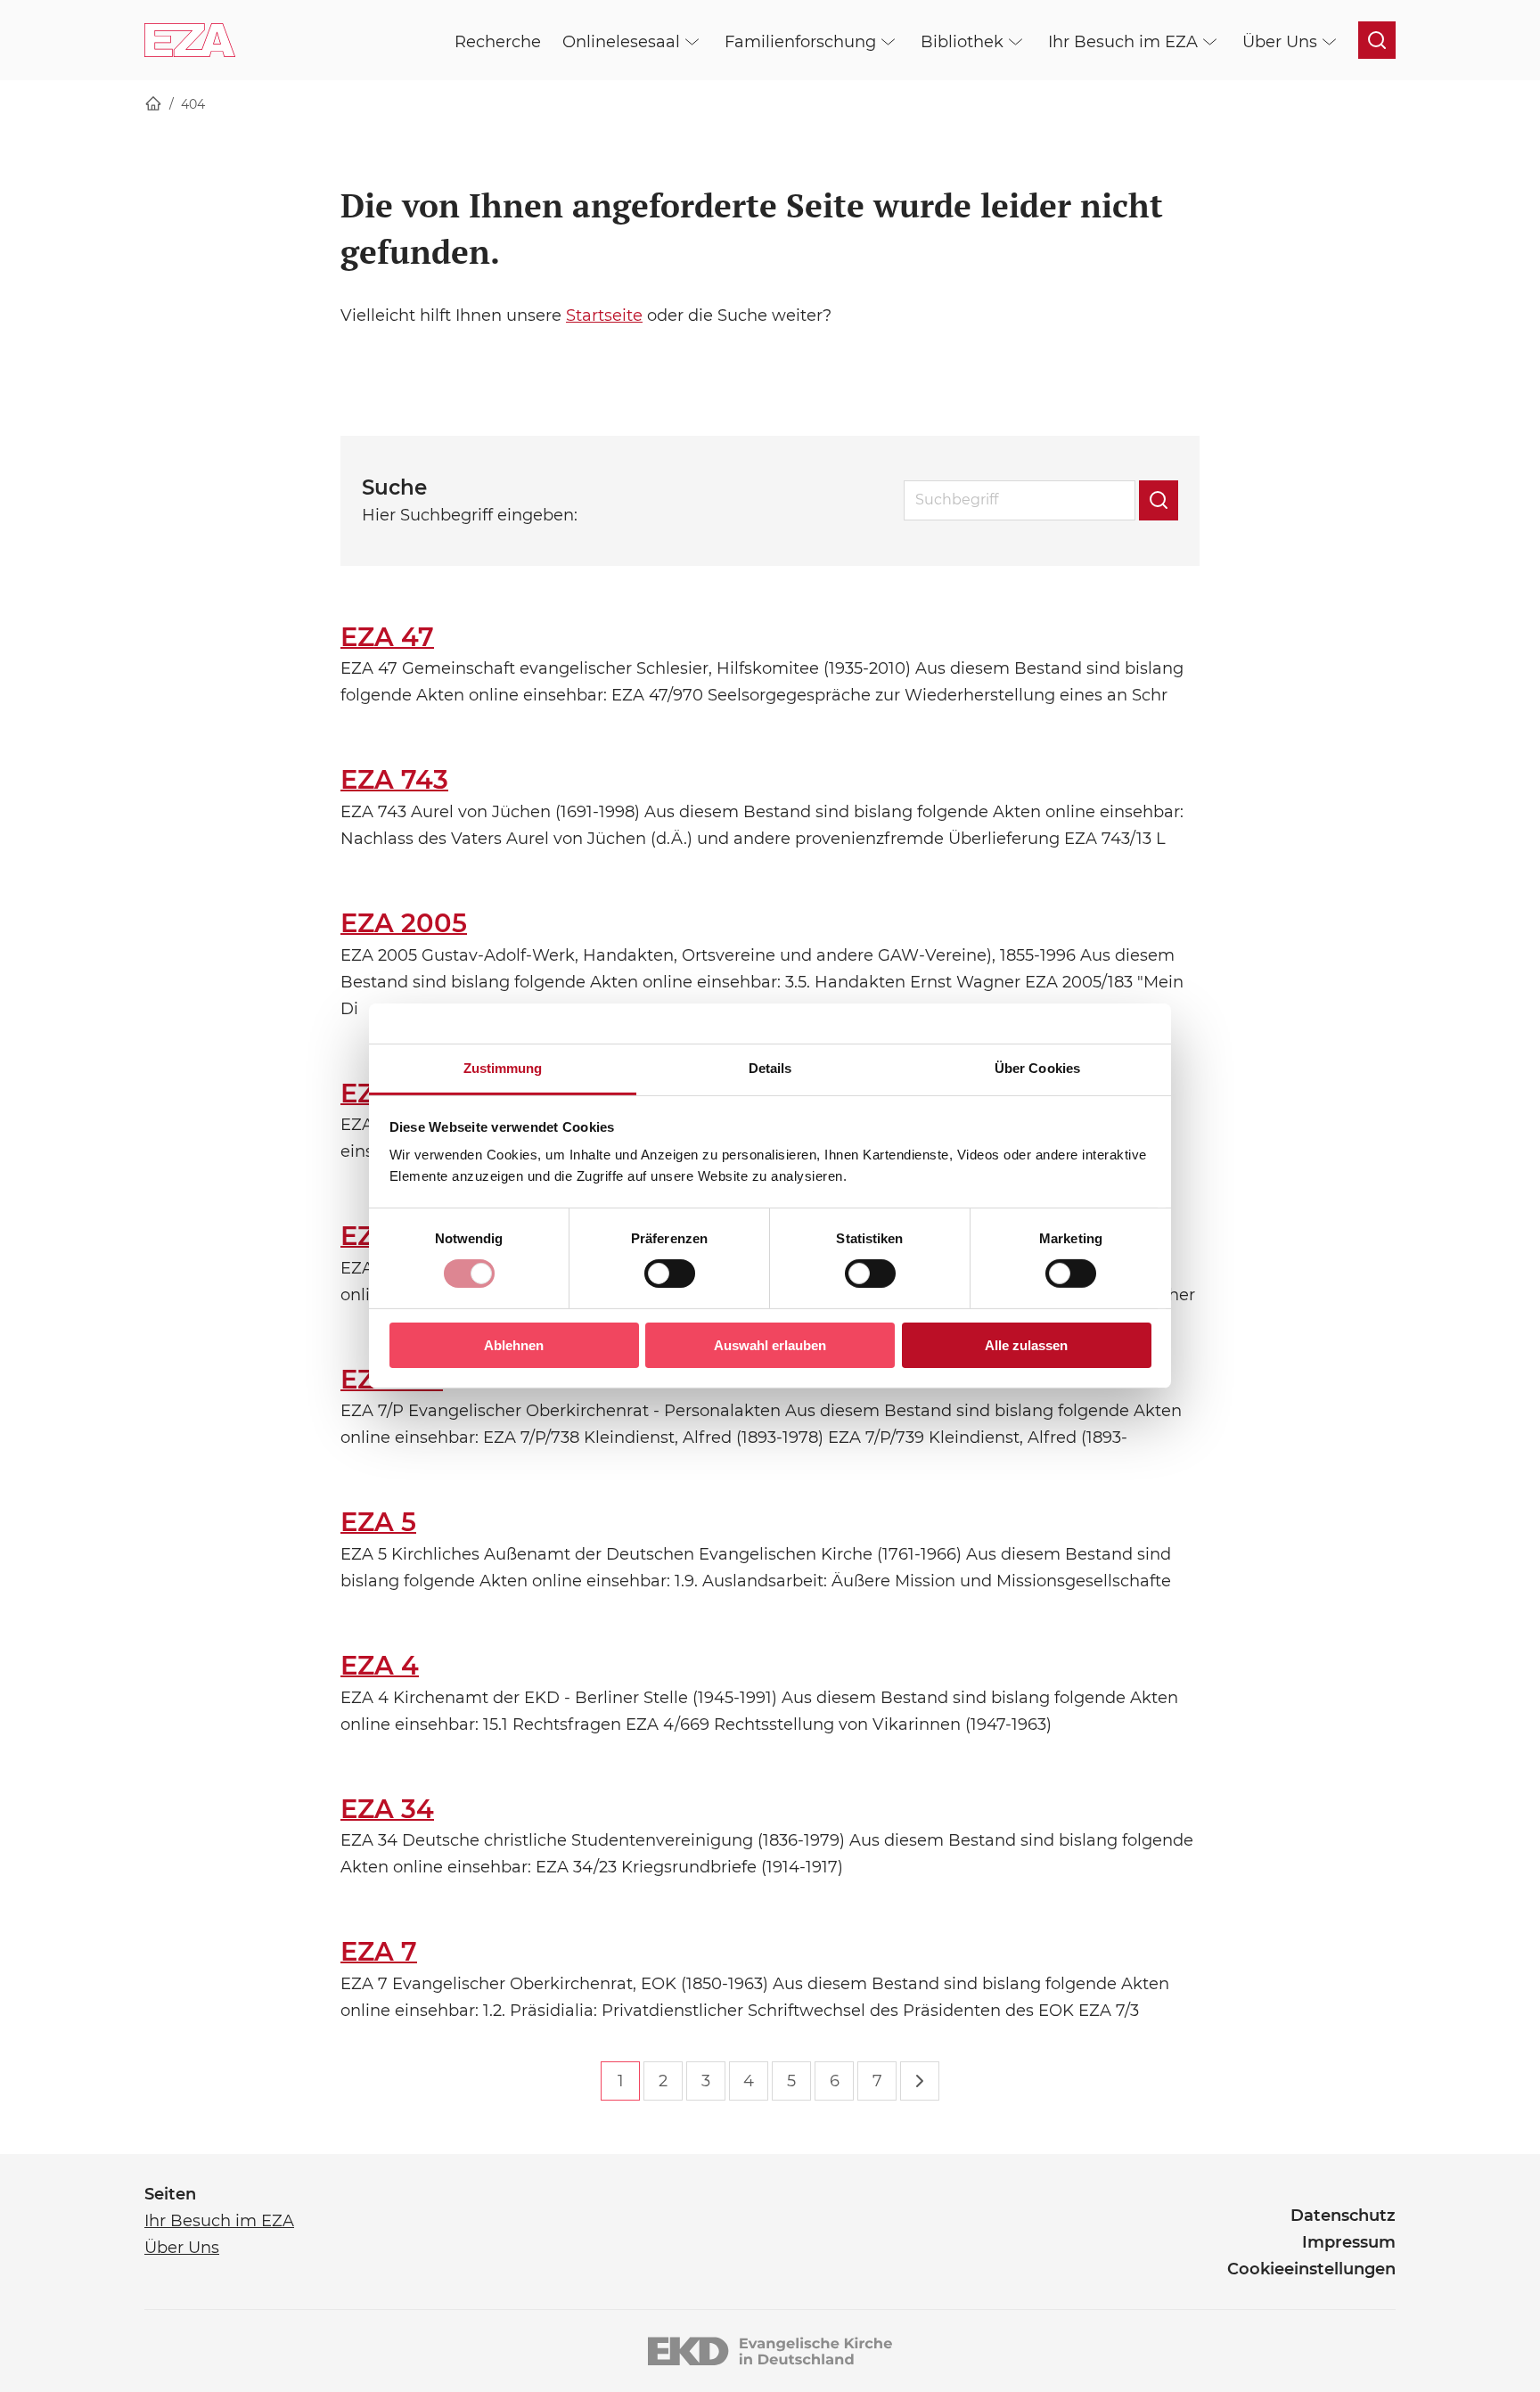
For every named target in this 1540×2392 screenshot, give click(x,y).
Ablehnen (514, 1345)
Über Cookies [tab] (1037, 1068)
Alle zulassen (1026, 1345)
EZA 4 (380, 1665)
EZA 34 (387, 1809)
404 (193, 104)
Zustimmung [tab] (503, 1068)
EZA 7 (379, 1951)
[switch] (670, 1274)
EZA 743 (394, 779)
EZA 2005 (404, 923)
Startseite (604, 315)
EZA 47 (387, 637)
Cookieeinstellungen (1311, 2269)
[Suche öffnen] (1377, 40)
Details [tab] (770, 1068)
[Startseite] (153, 105)
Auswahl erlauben (770, 1345)
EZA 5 (378, 1522)
